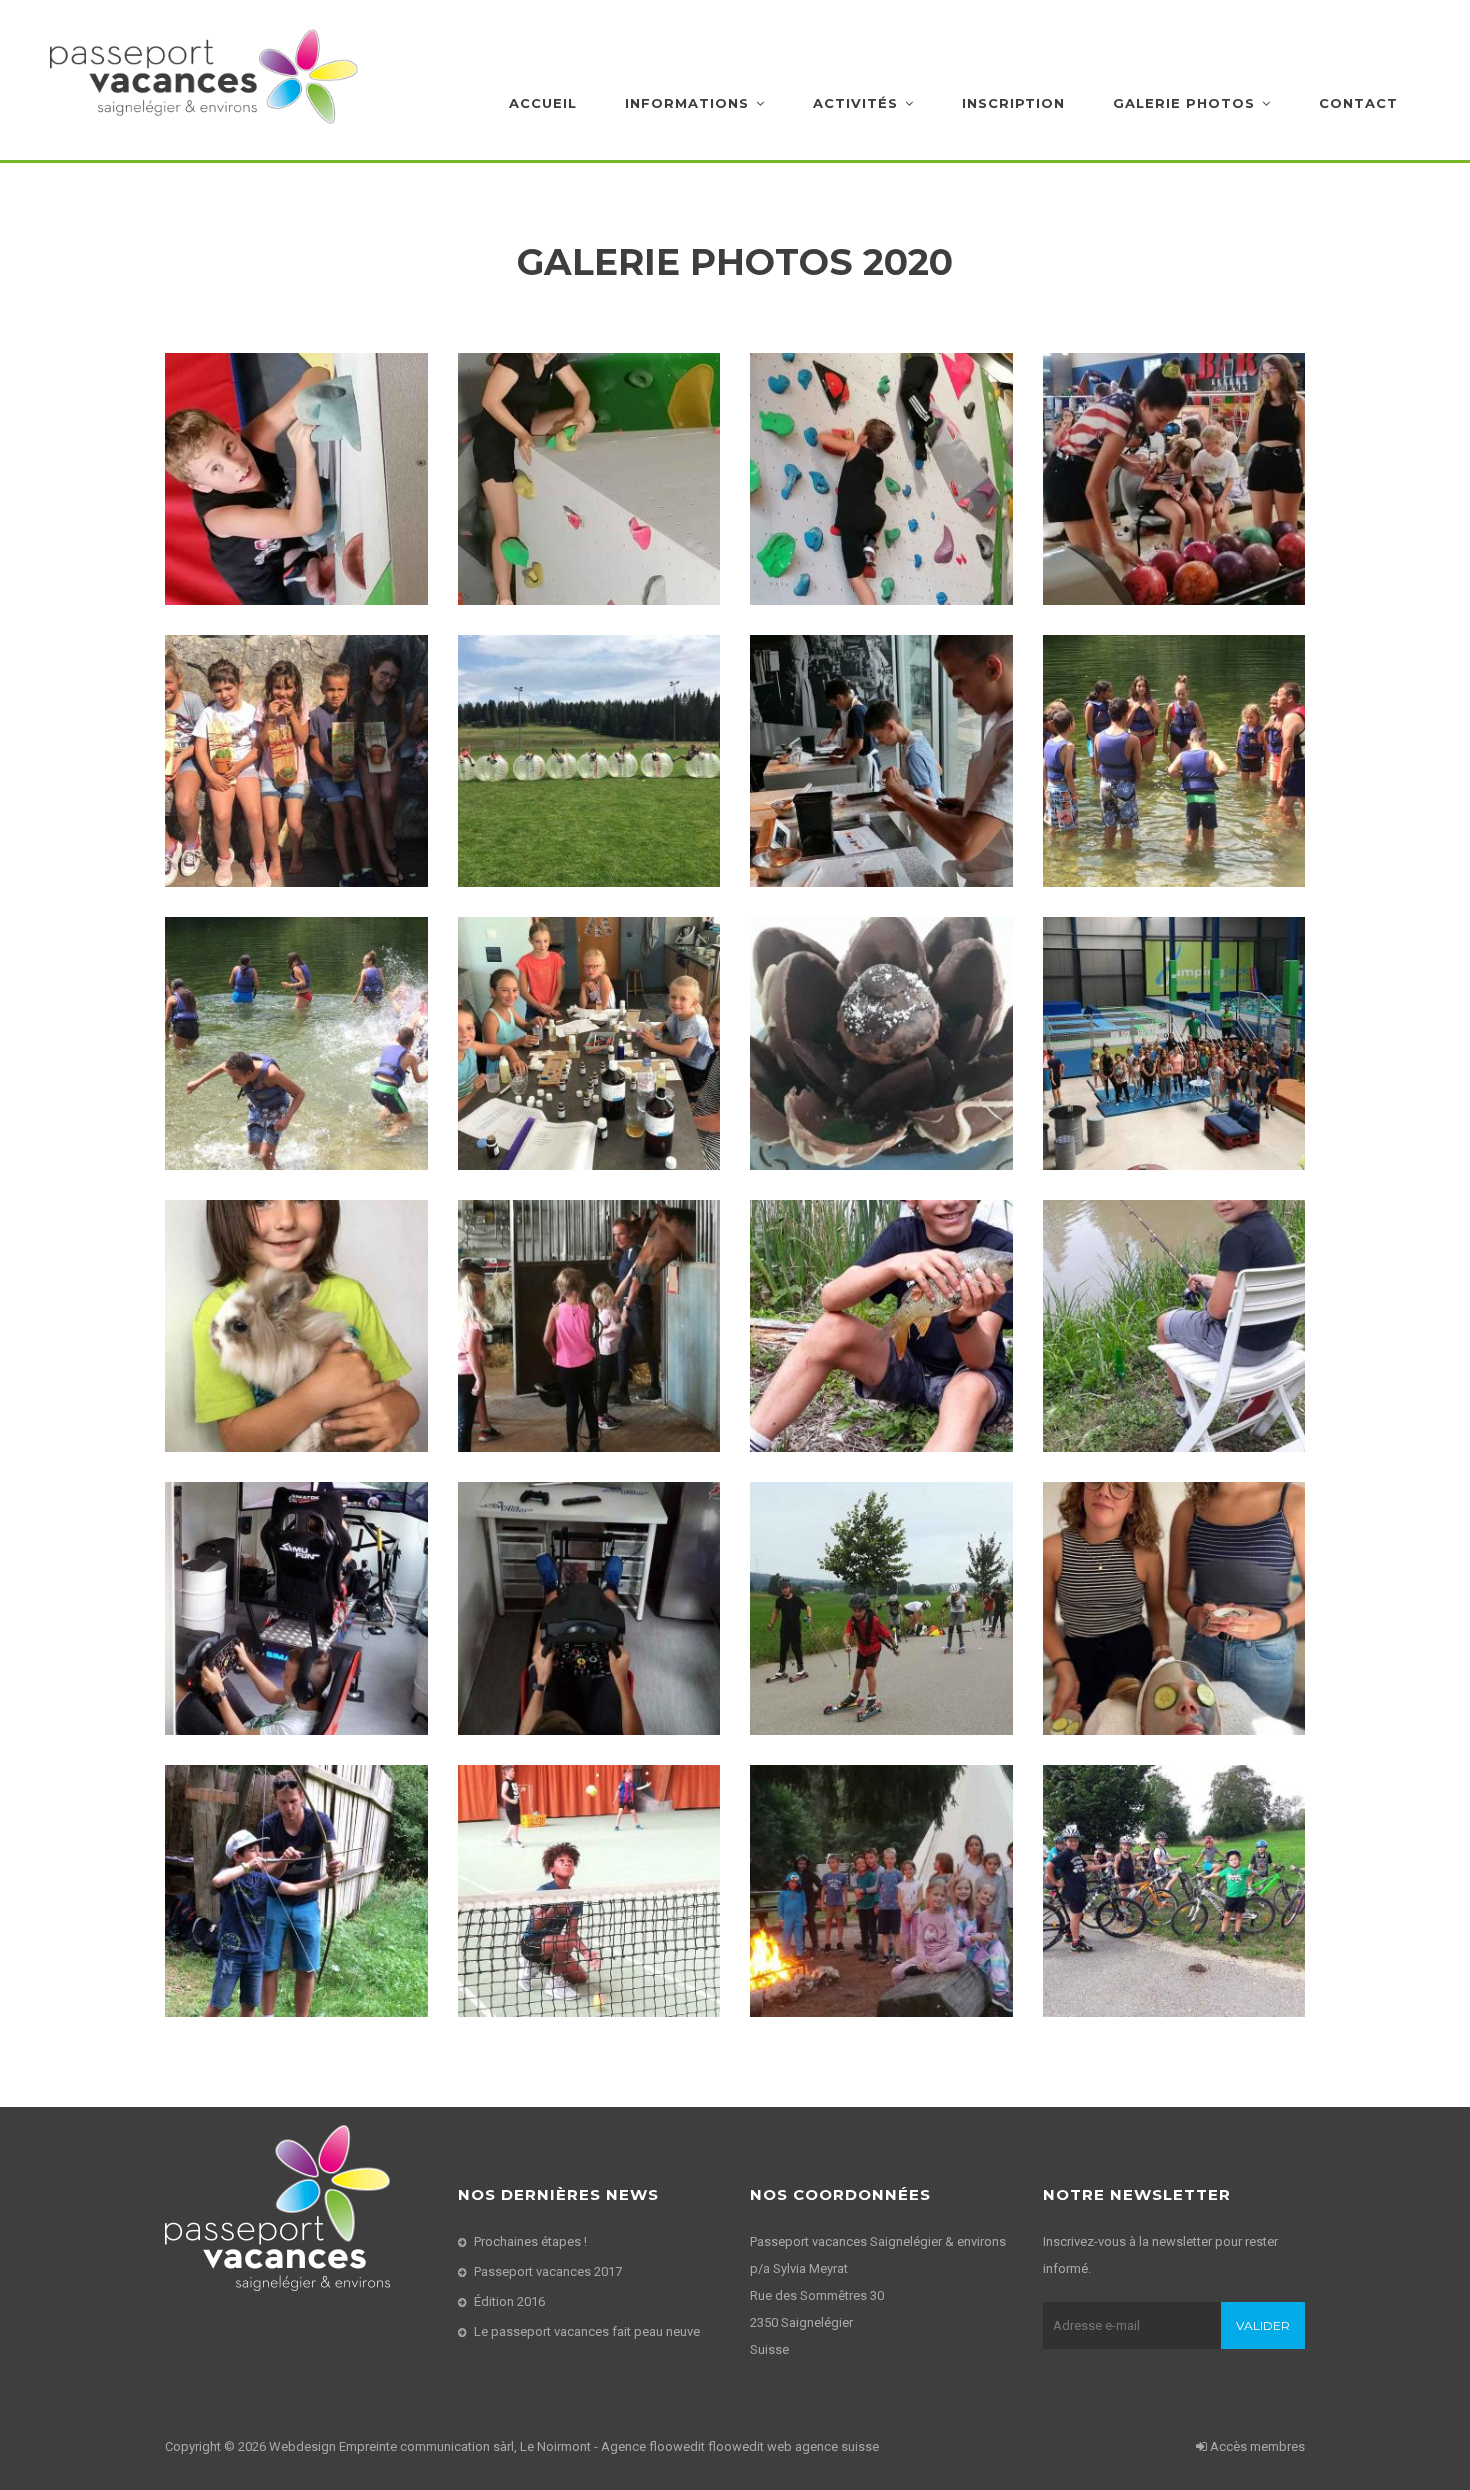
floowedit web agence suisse (793, 2446)
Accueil (543, 103)
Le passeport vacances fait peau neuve (587, 2331)
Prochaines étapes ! (530, 2241)
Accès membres (1256, 2446)
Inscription (1013, 103)
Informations (687, 103)
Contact (1358, 103)
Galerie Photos (1184, 103)
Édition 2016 (509, 2301)
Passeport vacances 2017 (548, 2271)
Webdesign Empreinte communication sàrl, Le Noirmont (430, 2446)
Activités (855, 103)
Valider (1263, 2325)
